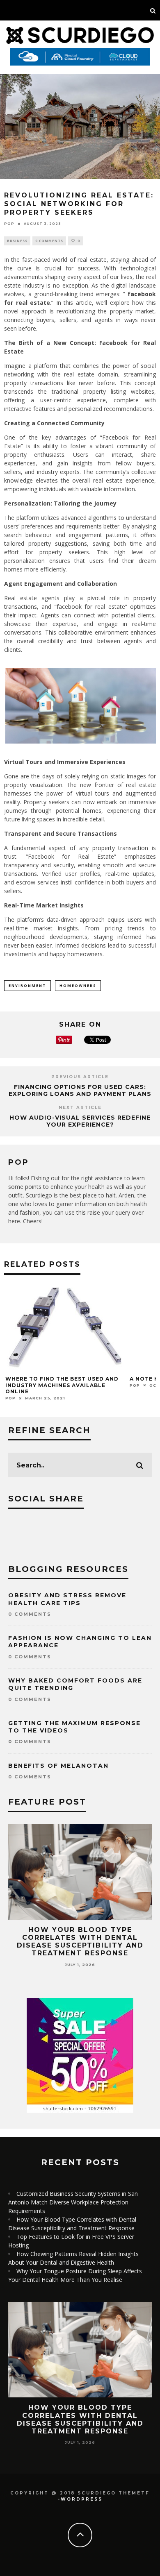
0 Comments (49, 241)
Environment (27, 985)
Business (17, 241)
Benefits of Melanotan (58, 1766)
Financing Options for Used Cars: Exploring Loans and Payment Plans (80, 1090)
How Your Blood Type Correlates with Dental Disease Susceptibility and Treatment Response (80, 1942)
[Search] (153, 10)
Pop (9, 224)
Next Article (80, 1108)
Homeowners (78, 985)
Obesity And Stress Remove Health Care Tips (67, 1599)
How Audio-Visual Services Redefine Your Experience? (80, 1121)
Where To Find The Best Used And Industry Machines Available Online (62, 1385)
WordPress (82, 2499)
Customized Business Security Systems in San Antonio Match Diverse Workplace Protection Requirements (73, 2202)
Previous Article (80, 1077)
